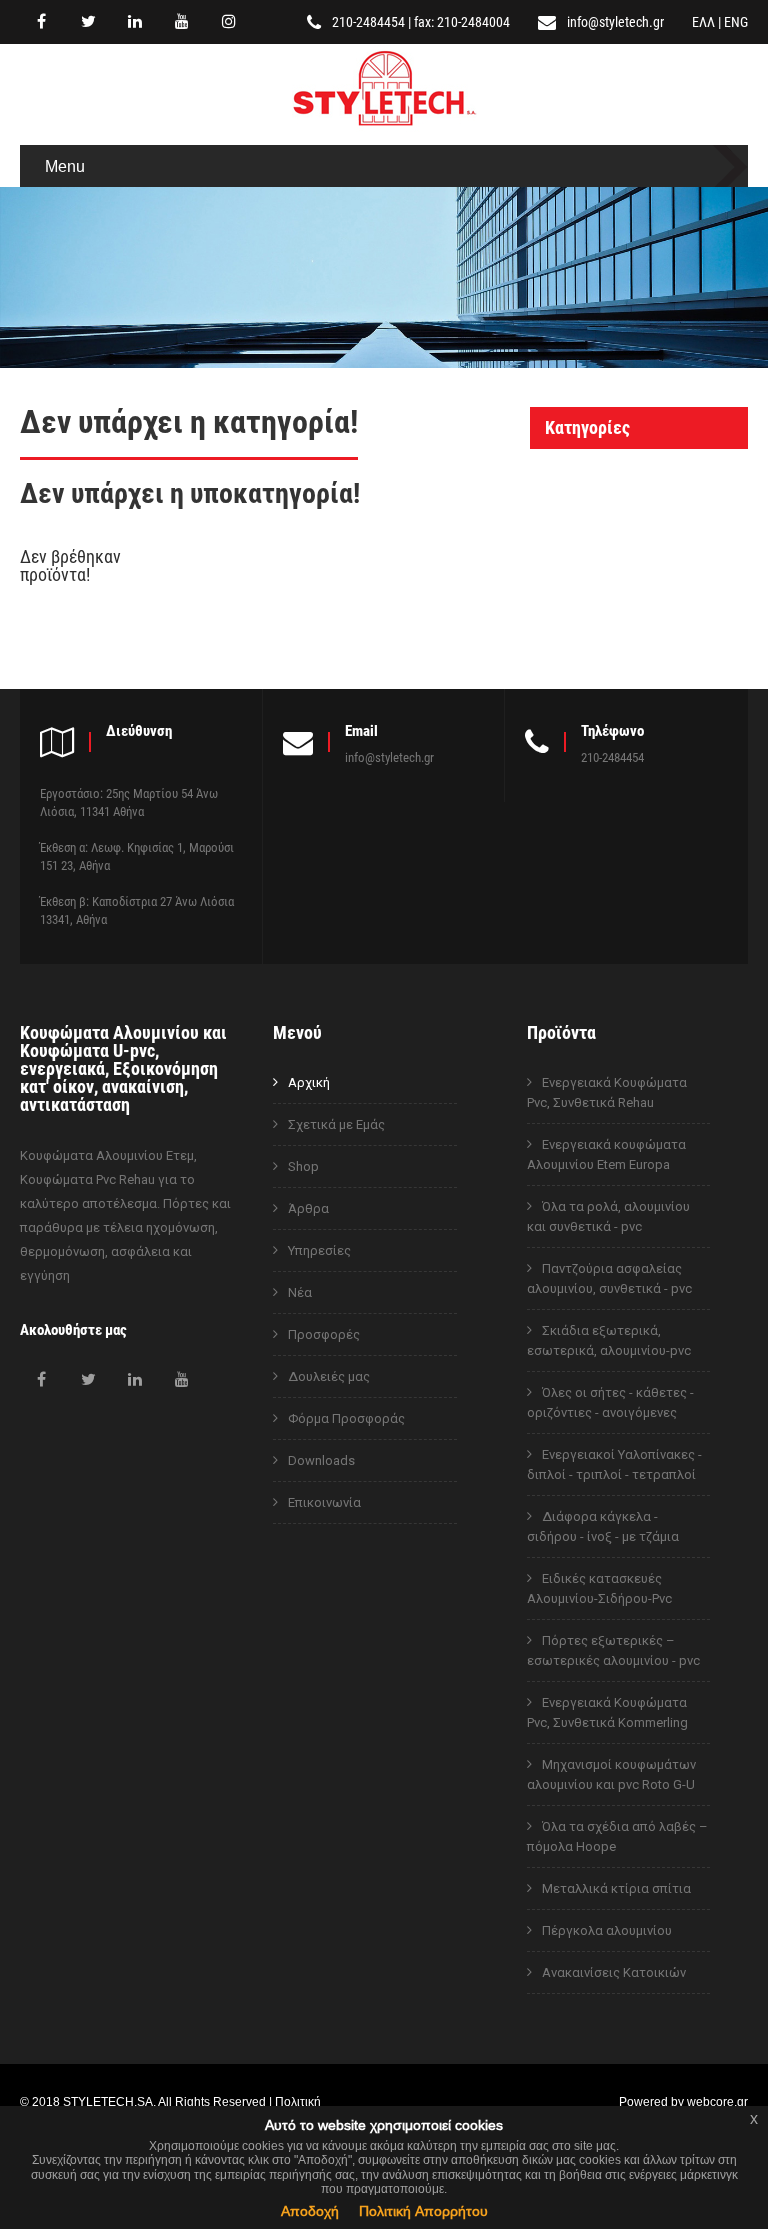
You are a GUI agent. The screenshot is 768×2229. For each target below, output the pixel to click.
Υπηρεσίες (319, 1250)
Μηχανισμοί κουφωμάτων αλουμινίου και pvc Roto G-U (611, 1774)
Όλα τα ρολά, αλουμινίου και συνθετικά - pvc (608, 1216)
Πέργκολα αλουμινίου (607, 1930)
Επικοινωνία (324, 1502)
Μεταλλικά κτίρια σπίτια (616, 1888)
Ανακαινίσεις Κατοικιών (614, 1972)
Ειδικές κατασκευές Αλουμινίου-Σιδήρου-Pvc (599, 1588)
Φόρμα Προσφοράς (346, 1418)
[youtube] (182, 21)
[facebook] (41, 21)
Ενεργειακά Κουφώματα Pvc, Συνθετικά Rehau (607, 1092)
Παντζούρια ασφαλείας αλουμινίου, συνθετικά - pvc (609, 1278)
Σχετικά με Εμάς (336, 1124)
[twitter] (88, 21)
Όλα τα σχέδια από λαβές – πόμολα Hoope (617, 1836)
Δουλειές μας (329, 1376)
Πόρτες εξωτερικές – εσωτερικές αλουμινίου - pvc (613, 1650)
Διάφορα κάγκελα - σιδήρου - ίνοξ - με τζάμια (603, 1526)
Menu (65, 166)
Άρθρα (308, 1208)
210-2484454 (368, 22)
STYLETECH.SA (108, 2101)
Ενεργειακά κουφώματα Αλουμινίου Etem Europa (606, 1154)
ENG (736, 22)
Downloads (321, 1460)
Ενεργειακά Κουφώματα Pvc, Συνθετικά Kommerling (607, 1712)
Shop (303, 1166)
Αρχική (309, 1082)
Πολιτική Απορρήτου (423, 2211)
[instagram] (229, 21)
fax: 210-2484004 (462, 22)
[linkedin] (135, 21)
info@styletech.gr (615, 22)
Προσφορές (324, 1334)
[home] (384, 128)
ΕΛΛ (703, 22)
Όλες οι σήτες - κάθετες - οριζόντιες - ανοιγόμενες (610, 1402)
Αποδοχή (310, 2211)
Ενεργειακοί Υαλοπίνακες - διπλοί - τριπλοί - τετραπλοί (614, 1464)
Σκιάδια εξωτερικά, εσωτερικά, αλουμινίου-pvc (609, 1340)
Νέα (300, 1292)
